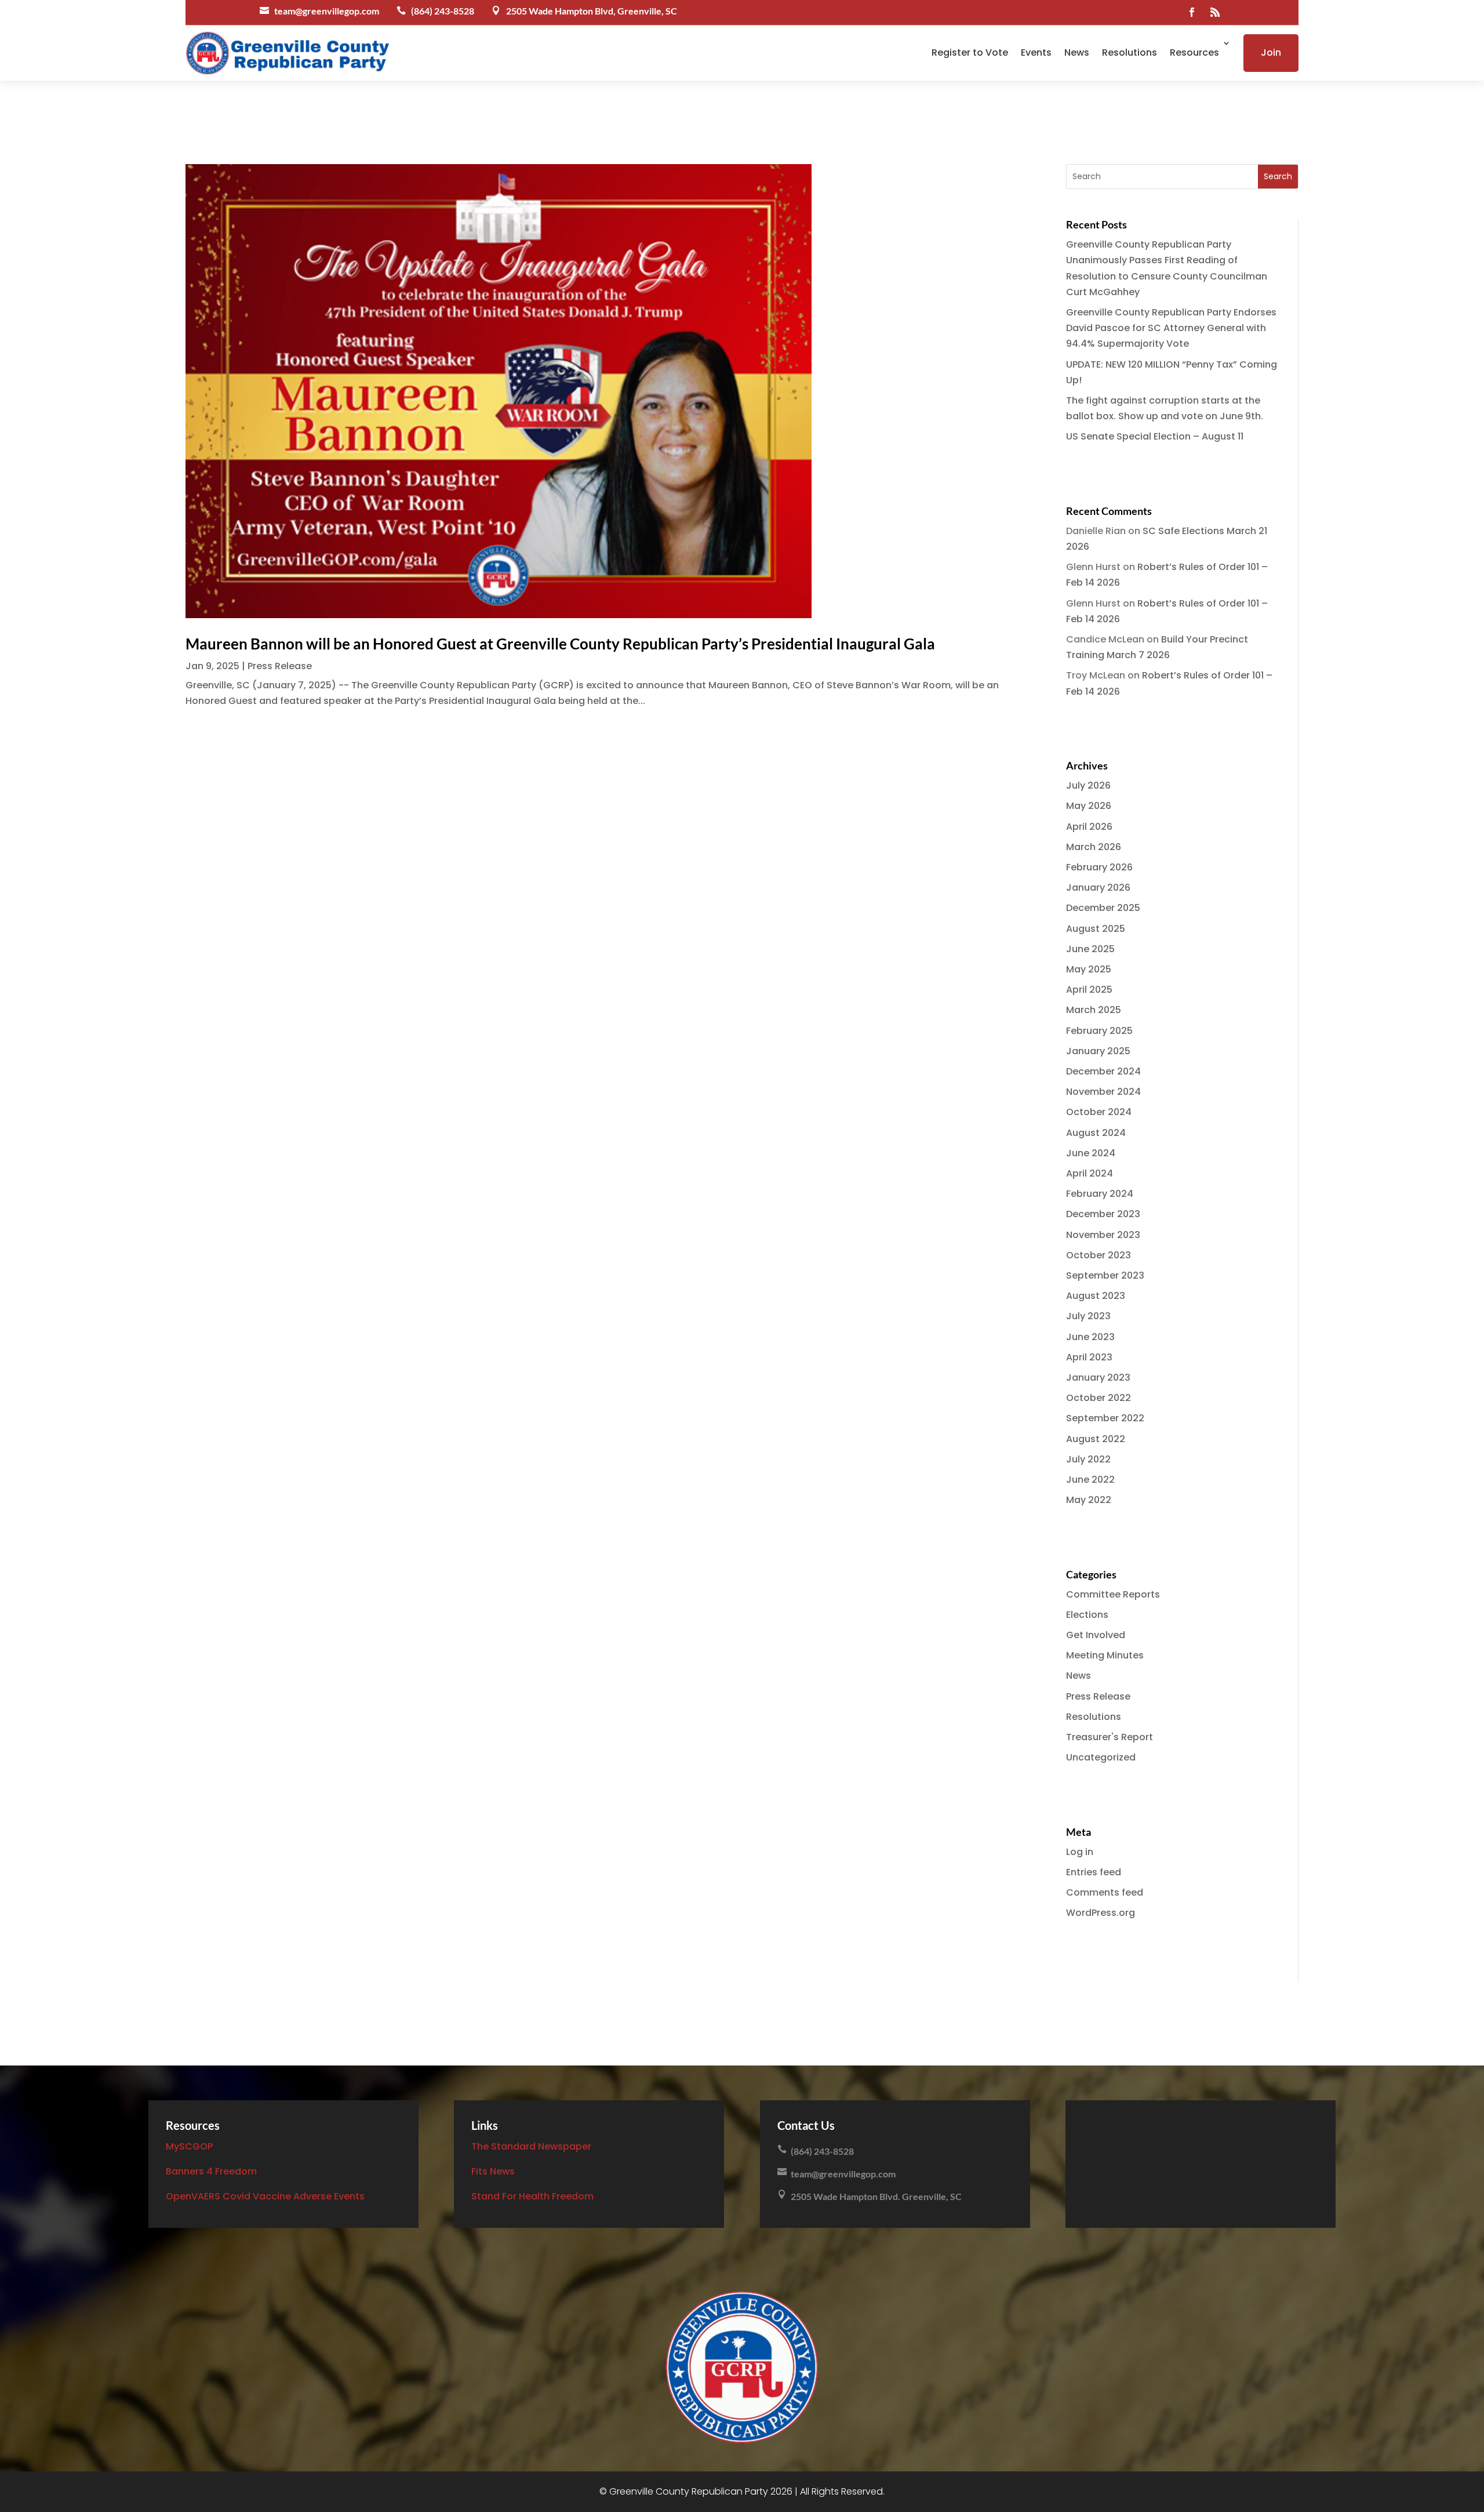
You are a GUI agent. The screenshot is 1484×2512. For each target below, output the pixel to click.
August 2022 (1096, 1439)
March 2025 (1094, 1010)
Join (1271, 52)
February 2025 (1099, 1031)
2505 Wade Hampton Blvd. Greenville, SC (876, 2196)
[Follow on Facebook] (1192, 12)
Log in (1080, 1852)
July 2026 (1088, 785)
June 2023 (1090, 1337)
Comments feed (1105, 1892)
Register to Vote (970, 52)
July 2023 (1088, 1316)
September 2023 (1105, 1275)
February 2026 (1099, 867)
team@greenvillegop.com (327, 11)
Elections (1087, 1615)
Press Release (280, 666)
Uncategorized (1101, 1757)
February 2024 (1100, 1194)
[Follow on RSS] (1215, 12)
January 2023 (1098, 1377)
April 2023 (1089, 1357)
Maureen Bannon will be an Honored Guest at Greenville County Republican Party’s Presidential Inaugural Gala (560, 644)
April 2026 (1089, 827)
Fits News (493, 2171)
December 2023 (1103, 1214)
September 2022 (1105, 1418)
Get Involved (1096, 1635)
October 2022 (1099, 1398)
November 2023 (1103, 1235)
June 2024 (1091, 1153)
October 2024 (1099, 1112)
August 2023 (1096, 1296)
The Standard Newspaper (531, 2146)
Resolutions (1130, 52)
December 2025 (1103, 908)
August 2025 (1096, 929)
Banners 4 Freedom (211, 2171)
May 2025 (1089, 969)
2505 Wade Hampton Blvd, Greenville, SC (592, 11)
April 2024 (1090, 1173)
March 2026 (1094, 847)
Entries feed (1094, 1872)
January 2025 (1098, 1051)
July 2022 (1088, 1459)
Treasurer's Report (1110, 1737)
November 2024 (1103, 1092)
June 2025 (1090, 949)
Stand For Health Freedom (532, 2196)
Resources (1194, 52)
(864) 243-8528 (443, 11)
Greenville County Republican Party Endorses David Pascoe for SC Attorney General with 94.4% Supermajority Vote (1171, 328)
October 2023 (1099, 1255)
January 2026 (1098, 887)
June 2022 (1090, 1480)
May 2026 (1089, 806)
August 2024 (1096, 1133)
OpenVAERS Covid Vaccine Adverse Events (265, 2196)
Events (1036, 52)
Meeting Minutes (1105, 1655)
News (1077, 52)
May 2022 (1089, 1500)
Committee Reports (1113, 1594)
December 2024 (1103, 1071)
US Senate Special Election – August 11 (1155, 436)
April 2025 (1089, 990)
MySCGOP (189, 2146)
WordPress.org (1101, 1913)
